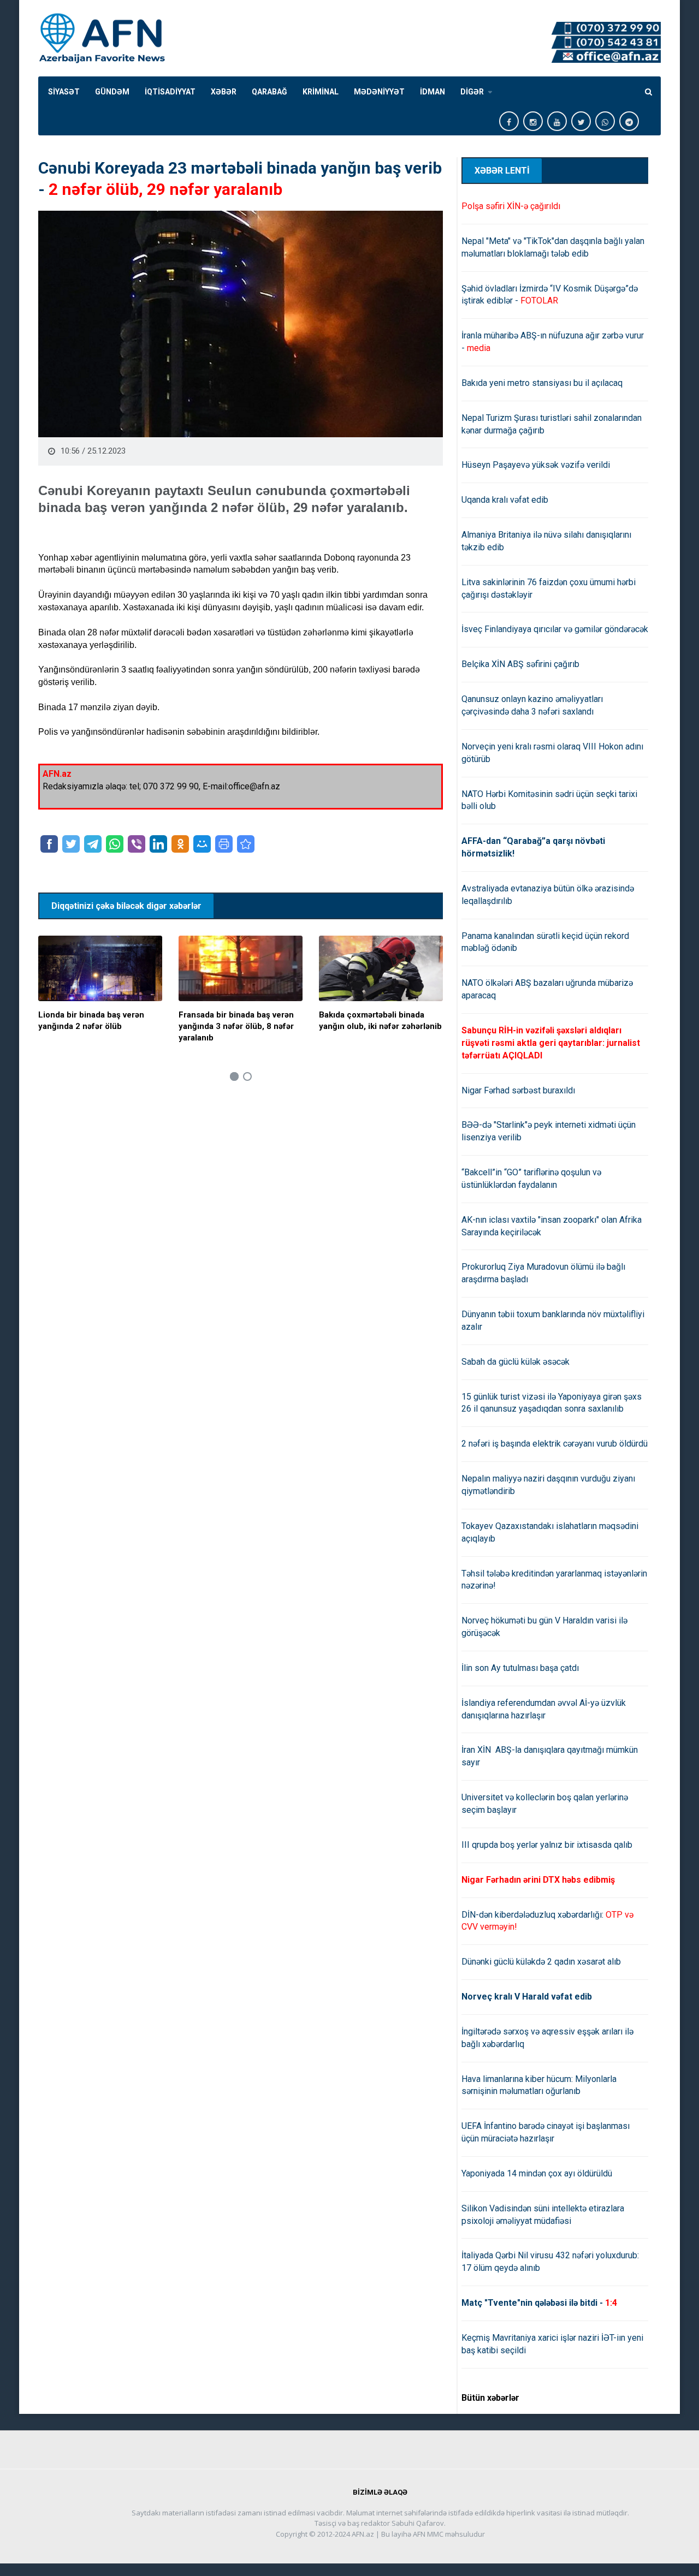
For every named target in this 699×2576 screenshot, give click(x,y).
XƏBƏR (224, 92)
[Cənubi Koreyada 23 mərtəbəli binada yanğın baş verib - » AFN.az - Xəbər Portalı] (246, 844)
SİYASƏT (64, 92)
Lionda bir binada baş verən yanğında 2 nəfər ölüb (91, 1021)
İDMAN (433, 92)
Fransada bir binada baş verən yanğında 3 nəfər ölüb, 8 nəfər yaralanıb (236, 1026)
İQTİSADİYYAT (170, 92)
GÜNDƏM (112, 92)
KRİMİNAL (321, 92)
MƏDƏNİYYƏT (379, 92)
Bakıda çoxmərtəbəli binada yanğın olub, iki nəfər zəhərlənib (380, 1021)
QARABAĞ (269, 92)
